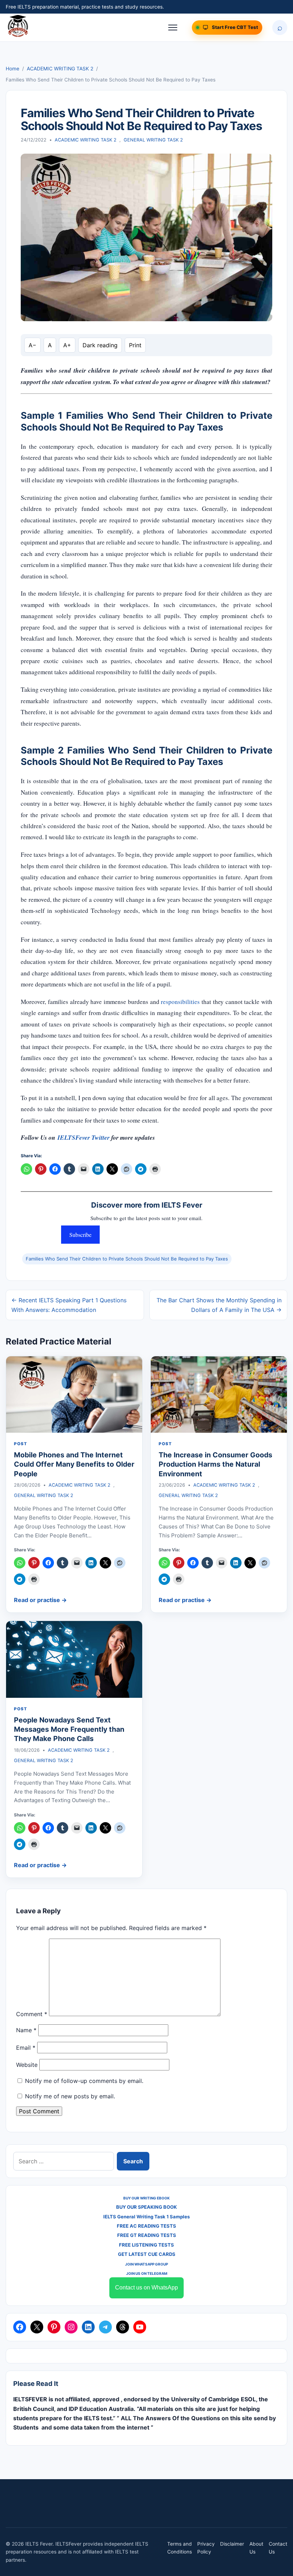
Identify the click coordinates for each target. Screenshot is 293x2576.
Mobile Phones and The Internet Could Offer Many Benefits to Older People (74, 1464)
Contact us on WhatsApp (146, 2287)
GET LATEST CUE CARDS (147, 2254)
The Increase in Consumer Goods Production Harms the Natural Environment (215, 1464)
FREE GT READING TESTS (147, 2235)
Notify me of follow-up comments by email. (84, 2081)
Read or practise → (40, 1600)
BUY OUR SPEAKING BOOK (146, 2207)
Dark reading (100, 345)
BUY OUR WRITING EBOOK (146, 2198)
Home (13, 69)
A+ (67, 345)
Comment (32, 2014)
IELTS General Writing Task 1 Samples (146, 2217)
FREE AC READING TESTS (146, 2226)
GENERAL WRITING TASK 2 (153, 140)
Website (27, 2065)
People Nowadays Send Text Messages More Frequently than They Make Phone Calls (69, 1729)
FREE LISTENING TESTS (146, 2245)
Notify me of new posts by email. (70, 2096)
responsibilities (180, 1002)
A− (33, 345)
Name (26, 2030)
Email (26, 2048)
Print (135, 345)
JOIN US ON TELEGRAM (147, 2273)
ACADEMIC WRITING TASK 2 (60, 69)
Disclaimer (232, 2544)
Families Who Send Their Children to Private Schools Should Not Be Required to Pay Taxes (127, 1259)
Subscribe (80, 1235)
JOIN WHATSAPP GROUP (146, 2264)
